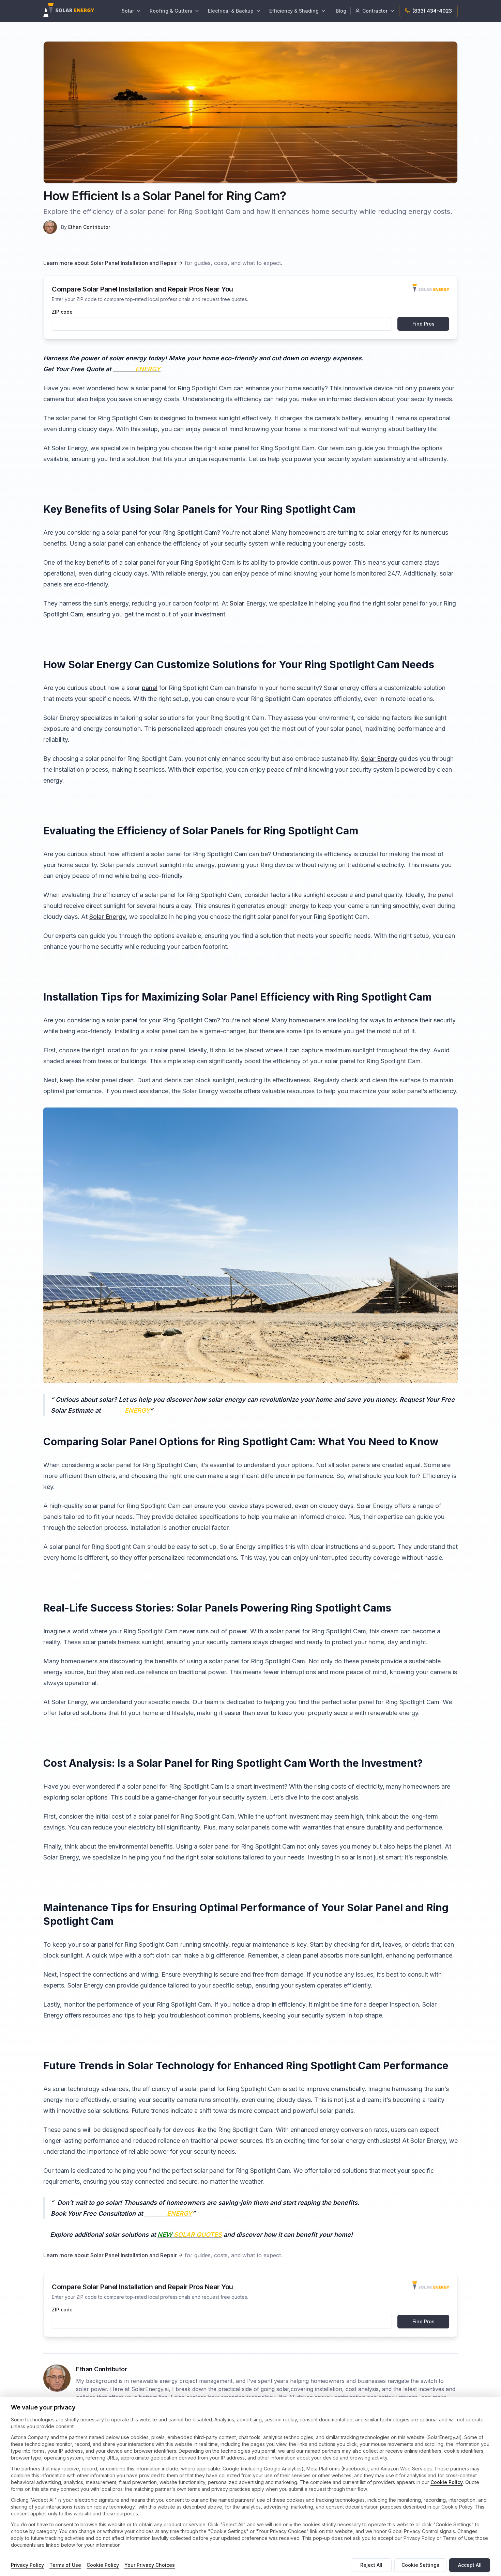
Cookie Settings (420, 2565)
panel (150, 688)
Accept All (470, 2565)
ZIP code (62, 312)
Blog (341, 11)
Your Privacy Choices (150, 2565)
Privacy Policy (27, 2565)
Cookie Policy (447, 2482)
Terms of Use (65, 2565)
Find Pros (423, 324)
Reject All (371, 2565)
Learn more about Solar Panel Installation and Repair (110, 263)
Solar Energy (379, 759)
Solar (237, 603)
